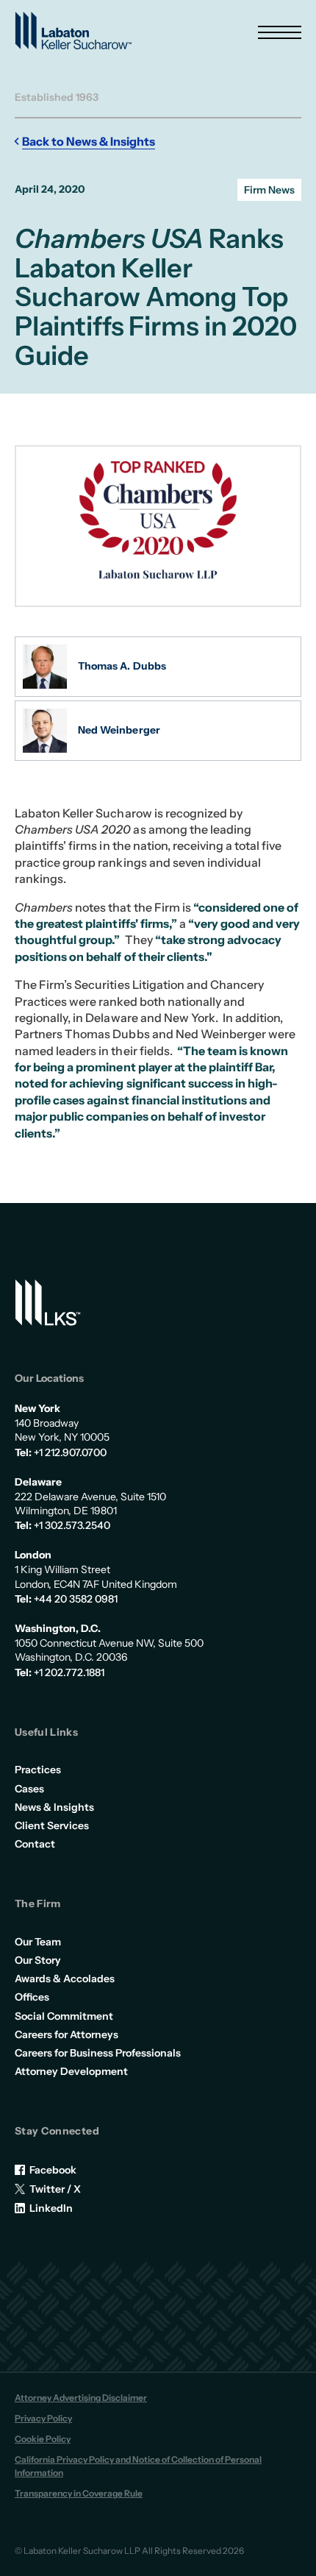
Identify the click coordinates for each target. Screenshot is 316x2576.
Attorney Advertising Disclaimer (81, 2398)
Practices (38, 1770)
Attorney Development (71, 2071)
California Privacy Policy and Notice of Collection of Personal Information (138, 2466)
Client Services (52, 1825)
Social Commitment (64, 2016)
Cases (29, 1789)
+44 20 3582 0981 (76, 1599)
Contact (35, 1844)
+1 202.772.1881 (69, 1672)
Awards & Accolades (65, 1979)
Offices (32, 1997)
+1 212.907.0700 (70, 1452)
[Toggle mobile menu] (280, 32)
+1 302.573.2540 (72, 1525)
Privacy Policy (43, 2418)
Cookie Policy (43, 2439)
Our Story (38, 1960)
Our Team (38, 1942)
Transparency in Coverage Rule (79, 2493)
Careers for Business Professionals (98, 2053)
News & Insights (54, 1807)
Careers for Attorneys (67, 2034)
